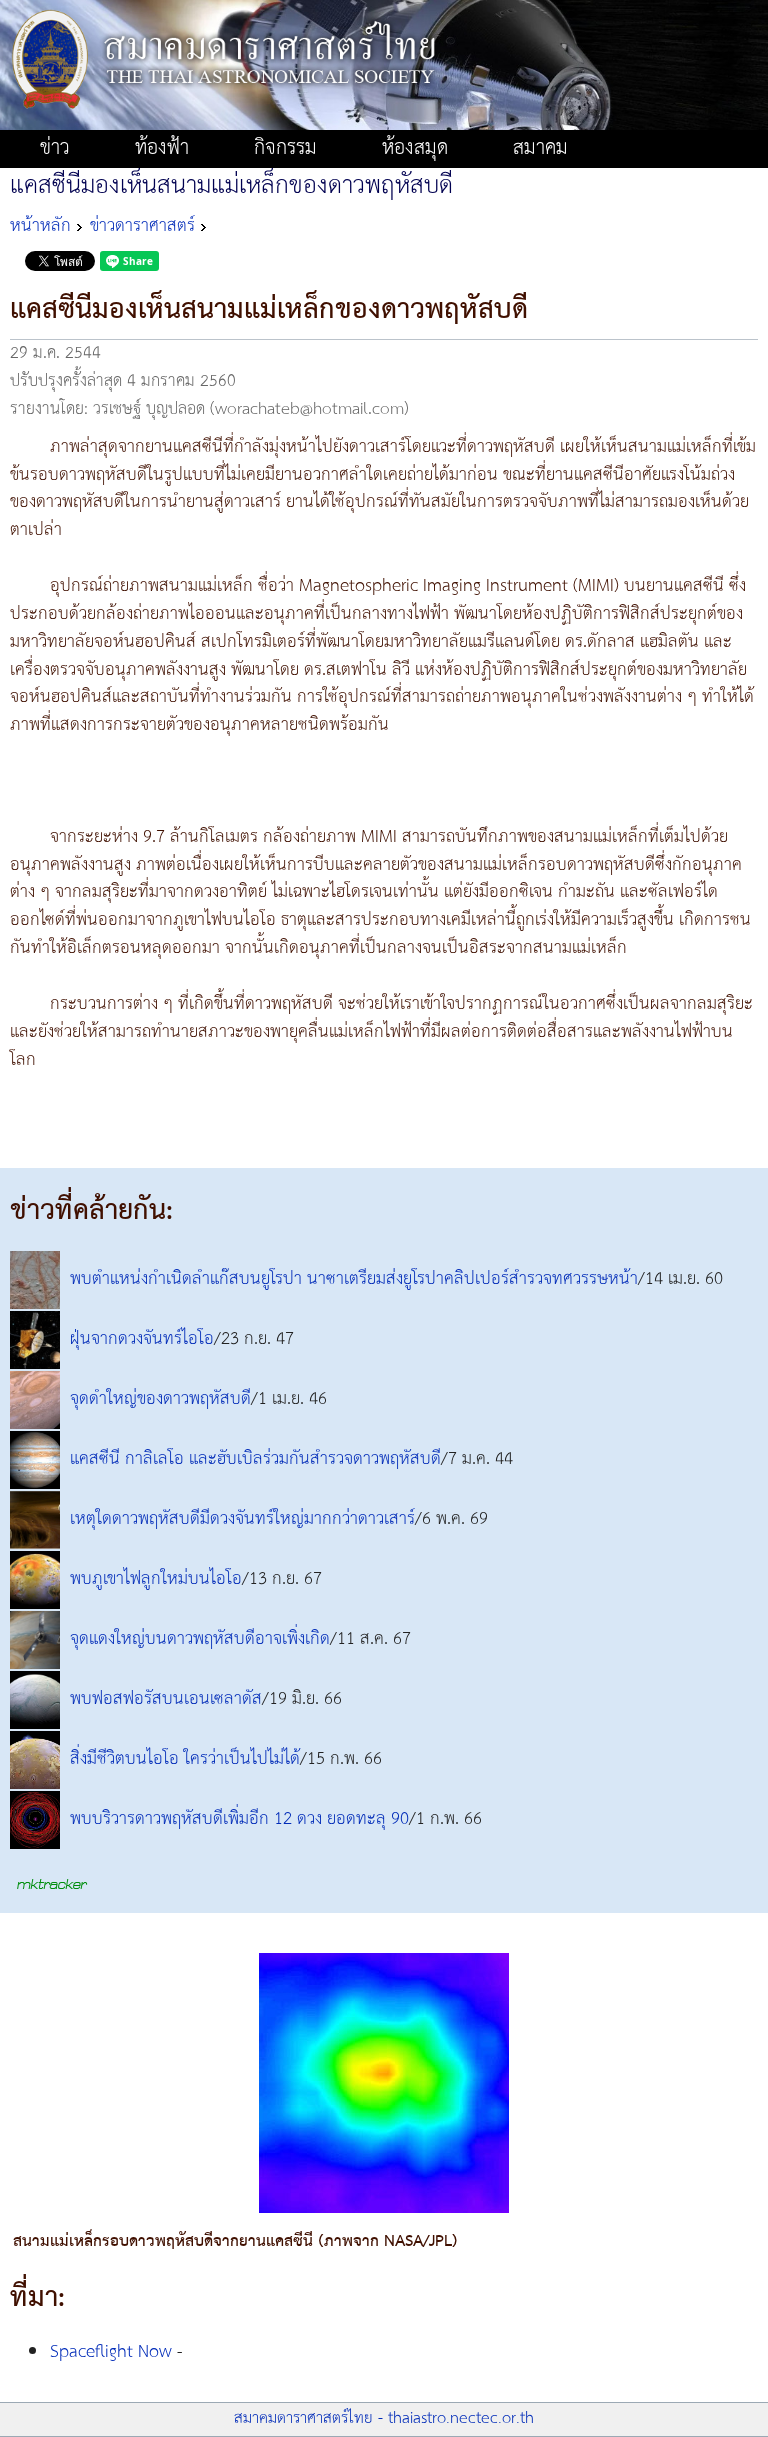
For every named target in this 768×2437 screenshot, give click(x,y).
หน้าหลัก (40, 226)
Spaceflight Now (111, 2352)
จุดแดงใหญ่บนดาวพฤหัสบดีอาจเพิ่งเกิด (200, 1640)
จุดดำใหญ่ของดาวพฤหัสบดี (160, 1400)
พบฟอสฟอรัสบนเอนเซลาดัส (166, 1700)
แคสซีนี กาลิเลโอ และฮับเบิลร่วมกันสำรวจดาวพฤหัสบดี (255, 1460)
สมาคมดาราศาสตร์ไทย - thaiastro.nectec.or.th (384, 2418)
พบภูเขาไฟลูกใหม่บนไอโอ (156, 1580)
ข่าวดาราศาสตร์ (142, 226)
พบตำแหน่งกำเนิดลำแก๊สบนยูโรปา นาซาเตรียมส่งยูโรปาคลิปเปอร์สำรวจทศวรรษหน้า (354, 1280)
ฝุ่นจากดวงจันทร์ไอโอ (142, 1340)
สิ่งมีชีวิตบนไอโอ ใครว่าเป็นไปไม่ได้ (185, 1760)
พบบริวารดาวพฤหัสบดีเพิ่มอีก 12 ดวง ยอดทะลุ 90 (239, 1820)
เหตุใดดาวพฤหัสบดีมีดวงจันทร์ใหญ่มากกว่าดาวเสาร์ (242, 1520)
